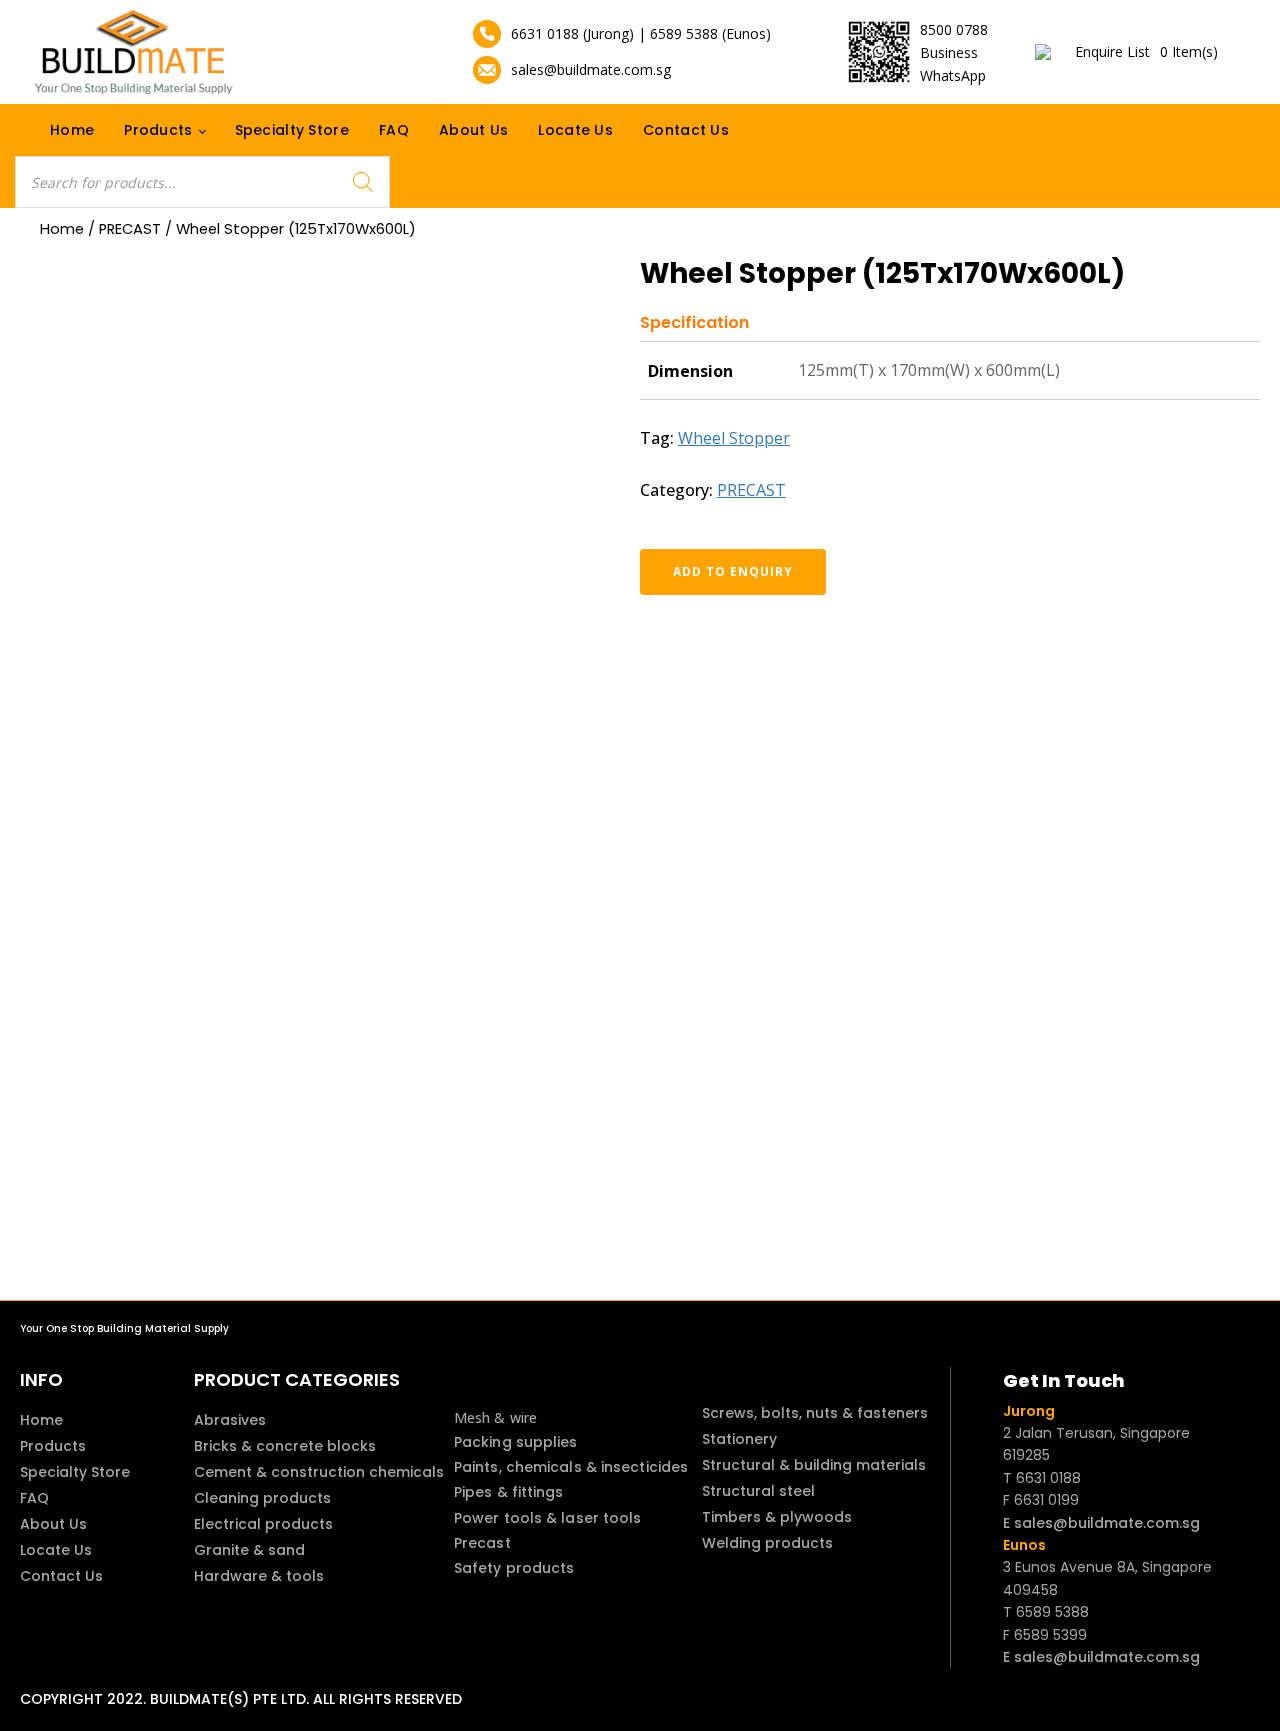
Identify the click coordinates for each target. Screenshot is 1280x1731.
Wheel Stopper (734, 438)
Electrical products (263, 1524)
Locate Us (575, 130)
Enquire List (1146, 51)
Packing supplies (516, 1442)
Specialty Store (292, 130)
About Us (473, 130)
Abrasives (230, 1420)
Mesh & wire (495, 1417)
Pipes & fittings (509, 1492)
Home (72, 130)
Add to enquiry (733, 571)
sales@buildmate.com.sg (591, 69)
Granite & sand (249, 1550)
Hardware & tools (259, 1576)
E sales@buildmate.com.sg (1101, 1523)
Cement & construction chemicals (319, 1472)
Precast (482, 1543)
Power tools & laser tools (548, 1518)
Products (158, 130)
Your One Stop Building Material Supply (124, 1328)
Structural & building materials (814, 1465)
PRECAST (130, 229)
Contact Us (686, 130)
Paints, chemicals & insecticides (571, 1467)
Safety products (514, 1568)
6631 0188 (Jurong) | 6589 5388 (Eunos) (641, 33)
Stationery (739, 1439)
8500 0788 (954, 29)
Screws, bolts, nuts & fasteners (815, 1413)
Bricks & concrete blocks (285, 1446)
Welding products (767, 1543)
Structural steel (758, 1491)
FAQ (394, 130)
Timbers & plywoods (777, 1517)
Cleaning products (262, 1498)
